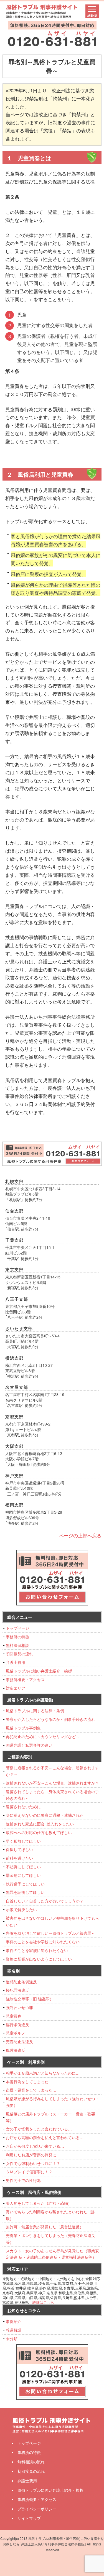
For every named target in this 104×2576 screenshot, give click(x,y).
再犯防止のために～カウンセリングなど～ (43, 1736)
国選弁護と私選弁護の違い (29, 1745)
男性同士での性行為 (23, 2180)
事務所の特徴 (17, 1637)
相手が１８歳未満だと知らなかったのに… (43, 2073)
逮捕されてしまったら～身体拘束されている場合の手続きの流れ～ (52, 1795)
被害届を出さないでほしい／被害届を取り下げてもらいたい (52, 1921)
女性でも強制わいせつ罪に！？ (33, 2163)
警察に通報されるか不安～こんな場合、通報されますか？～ (52, 1771)
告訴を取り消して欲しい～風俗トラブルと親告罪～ (50, 1933)
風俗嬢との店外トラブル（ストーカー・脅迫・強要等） (50, 2117)
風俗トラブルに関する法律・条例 (35, 1711)
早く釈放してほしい (23, 1841)
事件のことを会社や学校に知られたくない (43, 1942)
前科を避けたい (19, 1858)
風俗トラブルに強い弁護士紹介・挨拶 (39, 1671)
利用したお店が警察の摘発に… (33, 2155)
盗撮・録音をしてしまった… (31, 2090)
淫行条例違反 (17, 2025)
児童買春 (14, 2016)
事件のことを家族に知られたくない (37, 1950)
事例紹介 (14, 2321)
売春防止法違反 (19, 2042)
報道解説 (14, 2330)
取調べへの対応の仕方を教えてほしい (39, 1832)
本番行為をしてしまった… (29, 2082)
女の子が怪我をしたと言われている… (39, 2129)
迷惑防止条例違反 (21, 1982)
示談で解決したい (21, 1909)
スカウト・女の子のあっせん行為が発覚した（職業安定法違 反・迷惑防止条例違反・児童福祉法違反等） (52, 2254)
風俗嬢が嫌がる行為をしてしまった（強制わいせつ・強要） (52, 2102)
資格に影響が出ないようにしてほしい (39, 1959)
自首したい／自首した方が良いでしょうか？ (45, 1901)
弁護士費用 (16, 1662)
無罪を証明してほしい (25, 1892)
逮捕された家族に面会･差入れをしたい (40, 1824)
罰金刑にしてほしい (23, 1875)
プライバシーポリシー (37, 2509)
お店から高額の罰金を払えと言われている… (45, 2137)
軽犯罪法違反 (17, 1990)
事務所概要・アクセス (25, 1679)
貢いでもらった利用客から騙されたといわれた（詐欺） (50, 2215)
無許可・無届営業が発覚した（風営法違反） (45, 2227)
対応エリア (16, 1688)
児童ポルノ (16, 2033)
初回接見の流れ (19, 1654)
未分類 (12, 2339)
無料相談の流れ (31, 2462)
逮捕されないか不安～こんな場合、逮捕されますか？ (52, 1783)
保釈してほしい (19, 1849)
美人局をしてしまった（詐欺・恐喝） (39, 2203)
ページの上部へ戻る (80, 1535)
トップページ (17, 1628)
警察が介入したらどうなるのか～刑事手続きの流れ (50, 1719)
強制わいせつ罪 (19, 2007)
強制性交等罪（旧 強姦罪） (30, 1999)
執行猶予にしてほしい (25, 1884)
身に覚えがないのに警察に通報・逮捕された (45, 1815)
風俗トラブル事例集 (23, 1728)
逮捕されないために (23, 1807)
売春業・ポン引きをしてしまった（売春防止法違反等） (50, 2239)
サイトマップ (29, 2518)
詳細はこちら (43, 2302)
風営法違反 (16, 2050)
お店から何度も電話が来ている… (35, 2146)
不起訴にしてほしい (23, 1867)
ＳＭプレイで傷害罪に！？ (29, 2172)
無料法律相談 (17, 1645)
